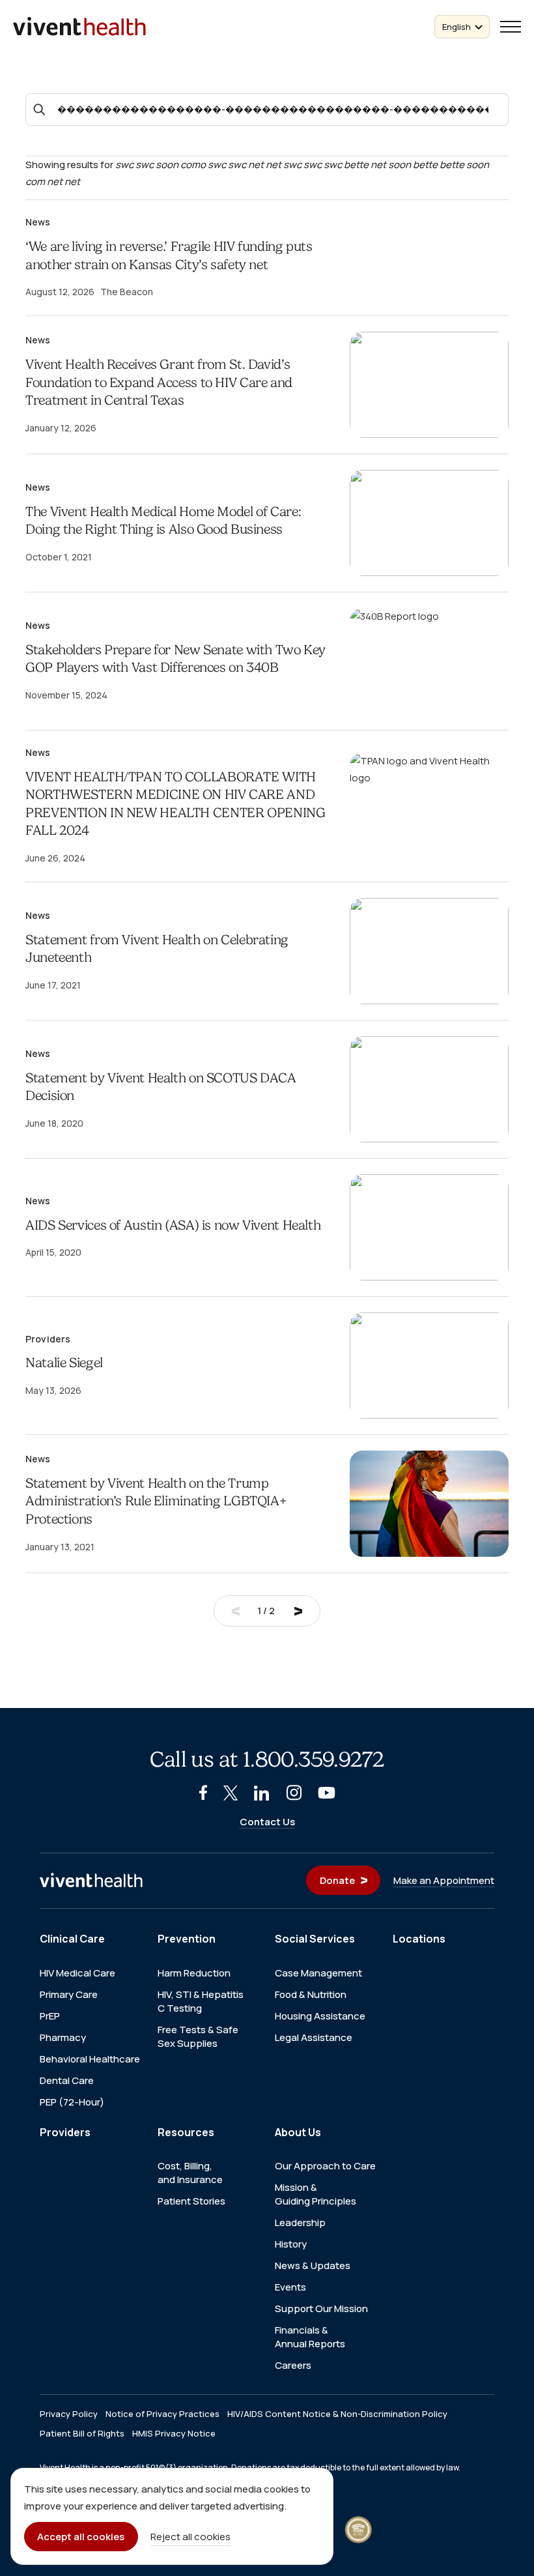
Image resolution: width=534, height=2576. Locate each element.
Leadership (300, 2222)
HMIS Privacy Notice (174, 2434)
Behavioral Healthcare (90, 2059)
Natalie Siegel (64, 1363)
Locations (419, 1939)
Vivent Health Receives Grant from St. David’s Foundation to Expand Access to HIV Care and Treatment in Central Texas (159, 382)
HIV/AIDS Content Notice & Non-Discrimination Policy (337, 2414)
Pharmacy (63, 2037)
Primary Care (69, 1994)
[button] (511, 27)
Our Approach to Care (325, 2166)
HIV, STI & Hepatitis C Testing (201, 2001)
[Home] (91, 1881)
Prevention (187, 1939)
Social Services (315, 1939)
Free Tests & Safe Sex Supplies (198, 2036)
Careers (293, 2365)
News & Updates (313, 2265)
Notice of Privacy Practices (162, 2414)
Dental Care (67, 2080)
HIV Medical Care (77, 1973)
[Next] (298, 1611)
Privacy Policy (69, 2414)
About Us (298, 2132)
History (291, 2244)
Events (290, 2287)
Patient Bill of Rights (82, 2434)
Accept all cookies (81, 2537)
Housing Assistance (320, 2016)
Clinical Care (72, 1939)
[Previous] (236, 1611)
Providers (65, 2132)
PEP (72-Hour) (72, 2102)
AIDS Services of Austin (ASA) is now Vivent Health (173, 1225)
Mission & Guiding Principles (316, 2194)
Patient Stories (191, 2201)
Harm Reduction (194, 1973)
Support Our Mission (321, 2308)
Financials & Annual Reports (310, 2337)
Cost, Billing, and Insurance (190, 2173)
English (457, 27)
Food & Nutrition (311, 1994)
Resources (186, 2132)
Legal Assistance (314, 2037)
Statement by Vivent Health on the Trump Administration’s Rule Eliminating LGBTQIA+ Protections (156, 1501)
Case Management (318, 1973)
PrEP (50, 2016)
